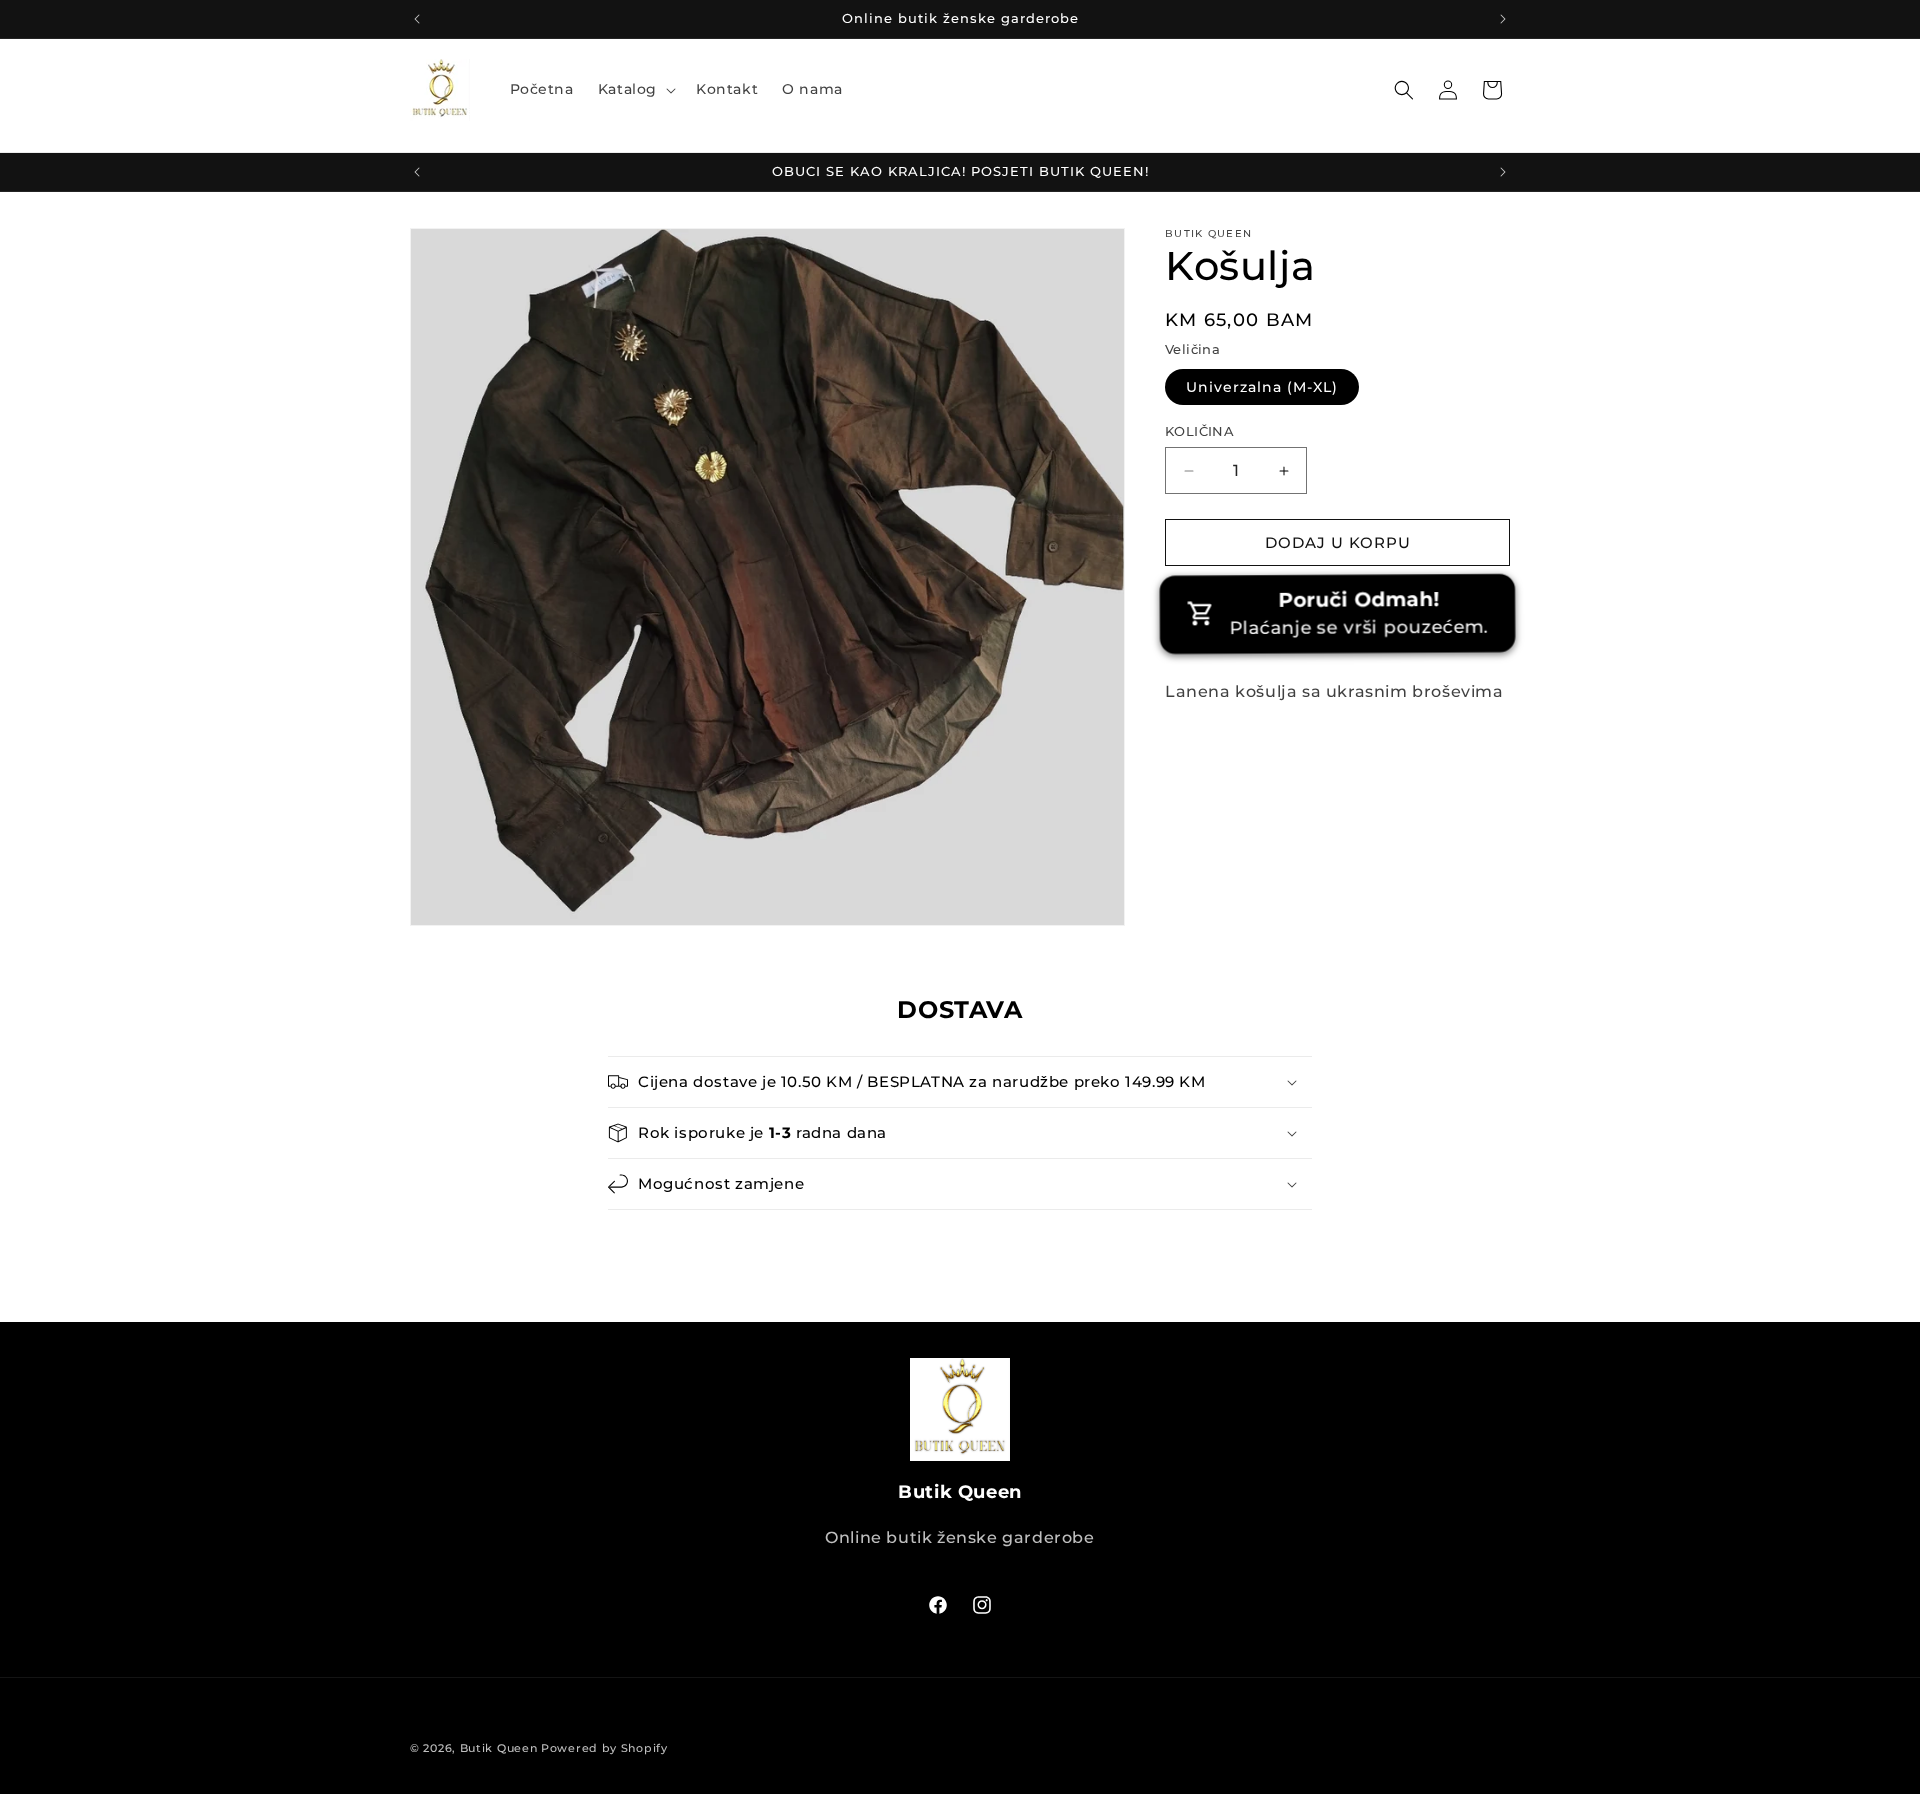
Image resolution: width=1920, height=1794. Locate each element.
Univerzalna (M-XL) (1262, 387)
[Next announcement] (1503, 19)
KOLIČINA (1199, 431)
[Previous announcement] (417, 19)
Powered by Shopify (604, 1748)
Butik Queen (499, 1748)
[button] (635, 89)
